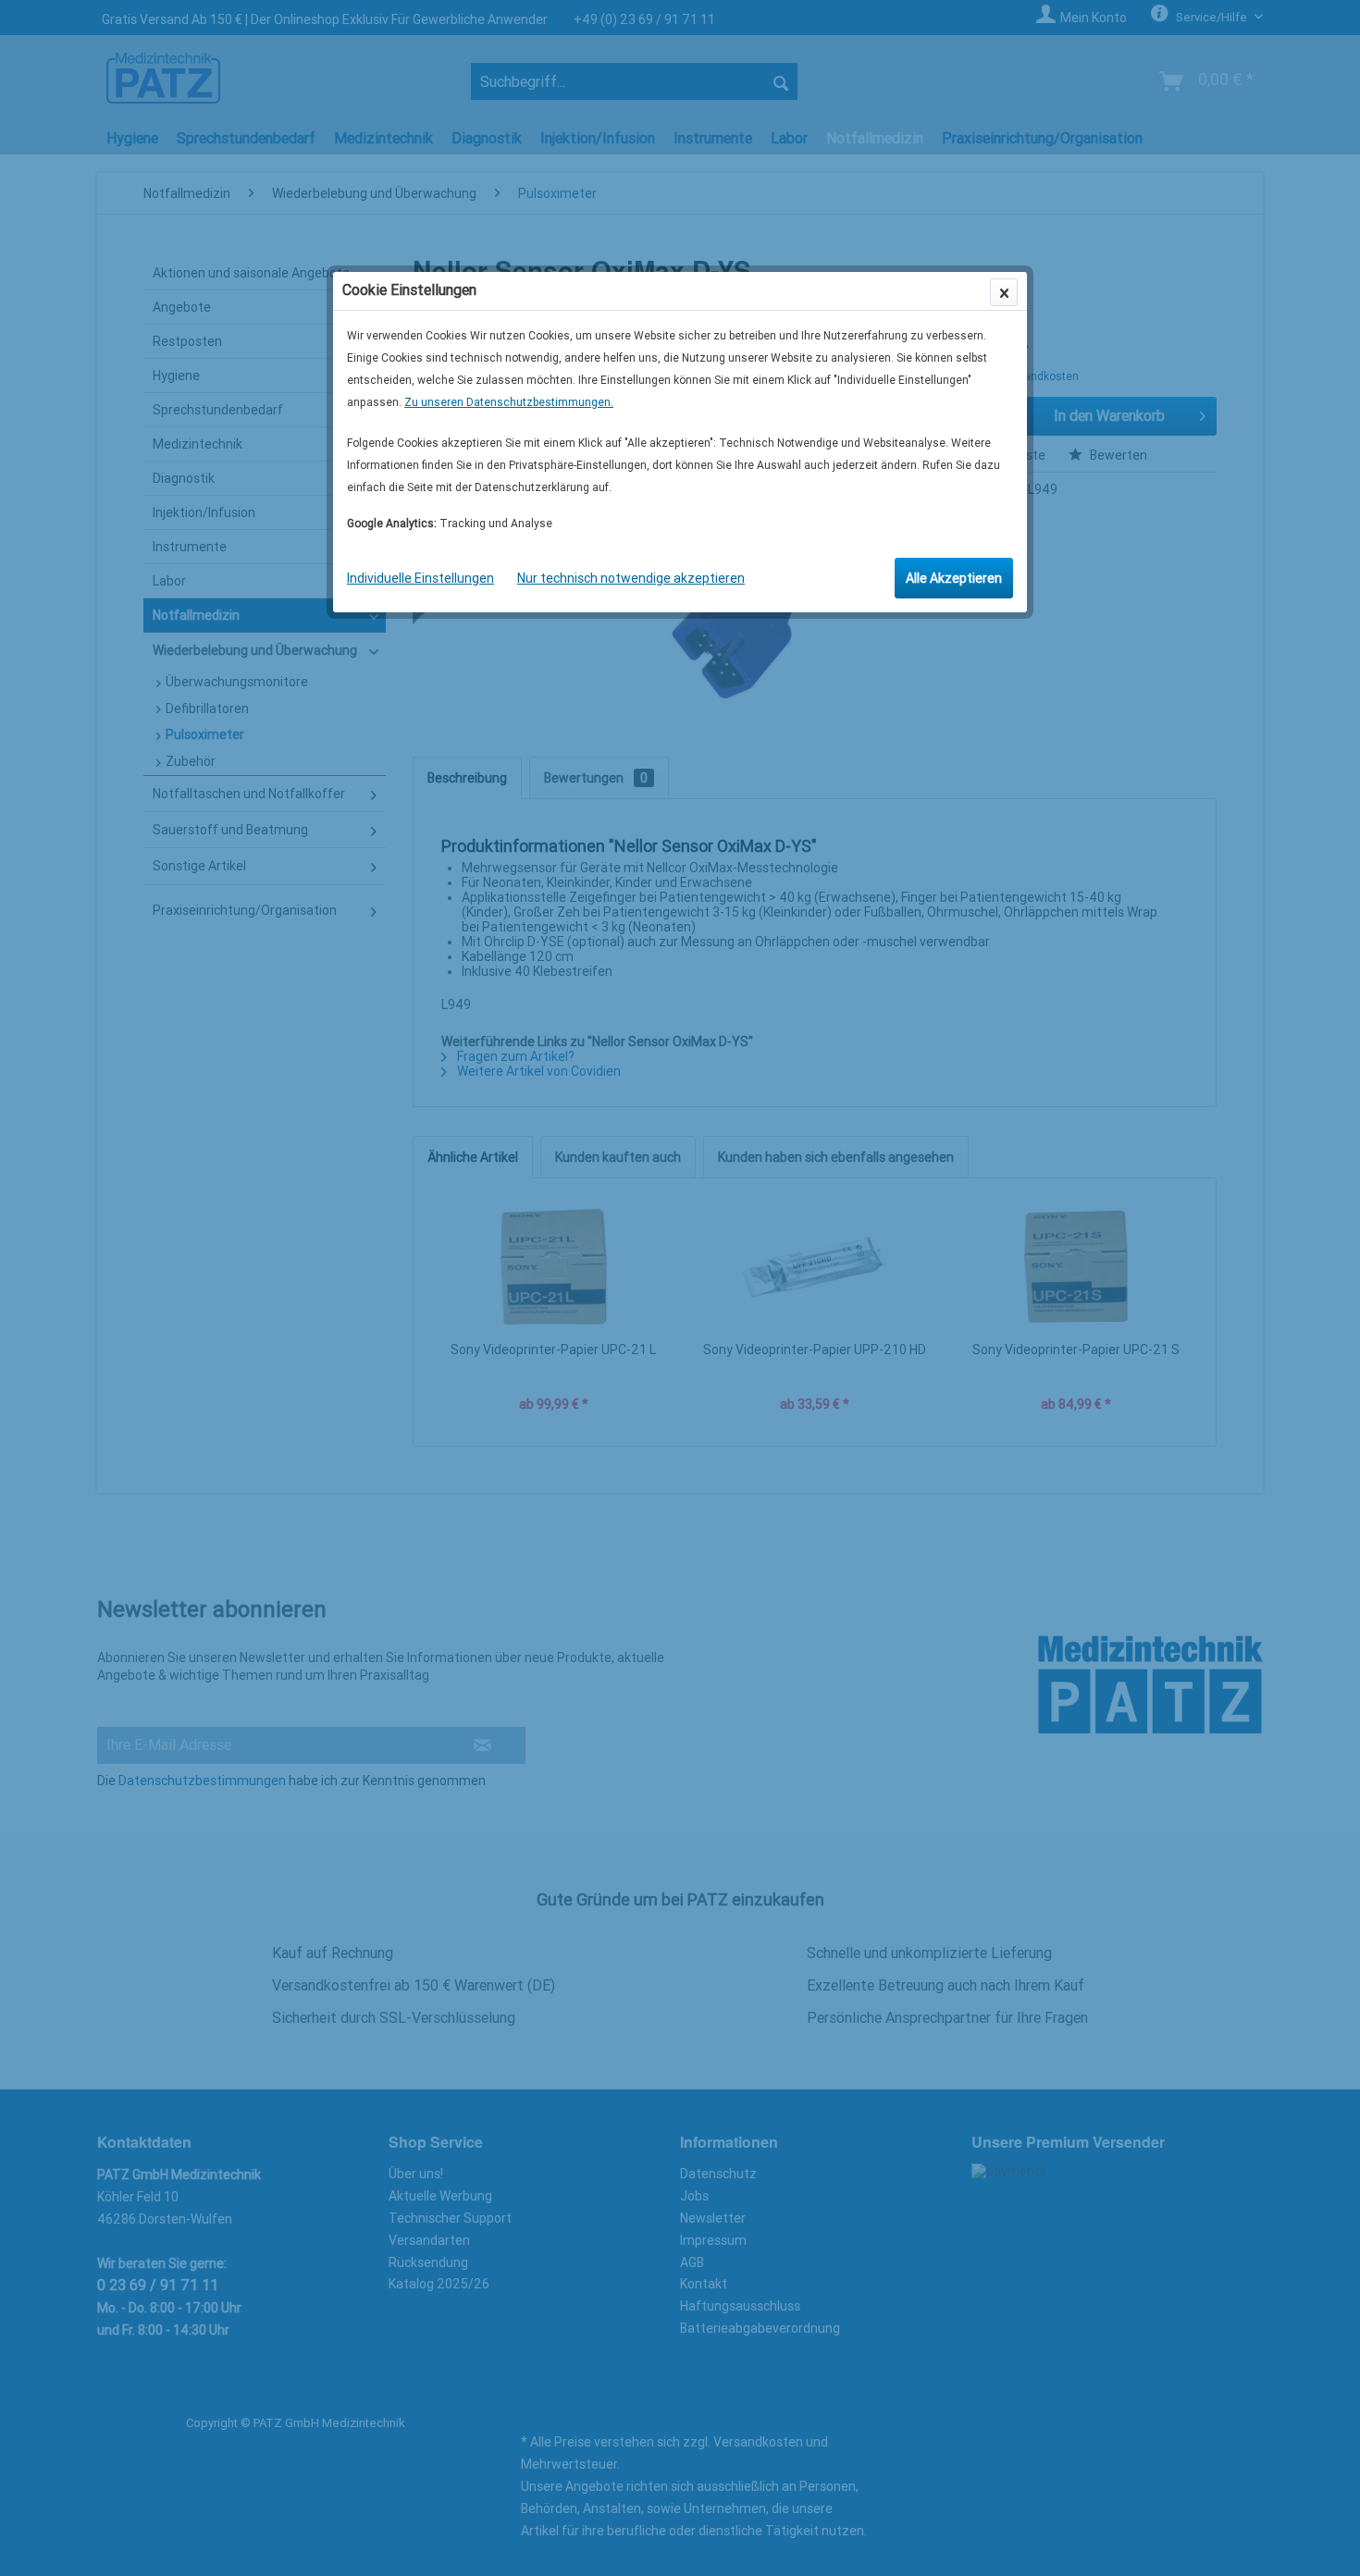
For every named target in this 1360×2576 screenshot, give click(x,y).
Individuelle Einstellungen (420, 578)
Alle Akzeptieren (954, 578)
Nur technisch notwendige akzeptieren (631, 578)
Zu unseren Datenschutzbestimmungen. (509, 402)
